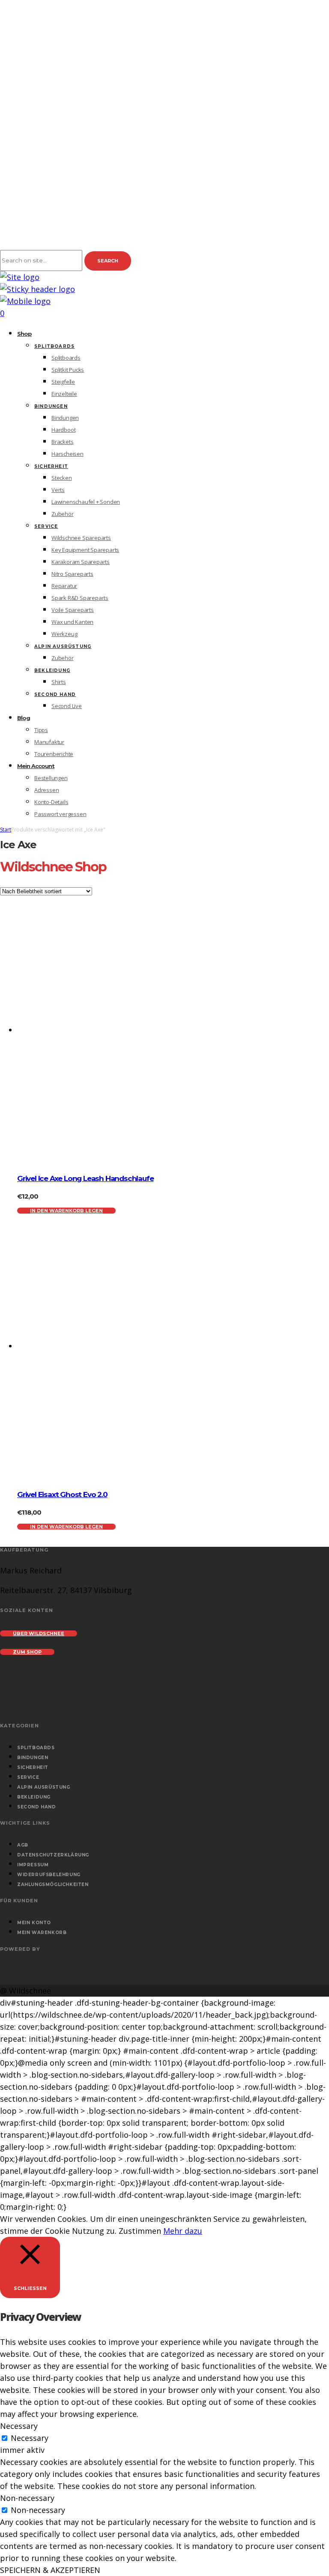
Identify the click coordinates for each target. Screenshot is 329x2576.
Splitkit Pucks (68, 370)
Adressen (46, 790)
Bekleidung (52, 670)
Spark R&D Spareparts (80, 598)
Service (46, 526)
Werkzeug (64, 634)
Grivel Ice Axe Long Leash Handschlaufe (85, 1178)
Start (6, 830)
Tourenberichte (54, 754)
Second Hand (55, 694)
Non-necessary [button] (27, 2498)
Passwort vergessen (60, 814)
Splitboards (54, 346)
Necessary (30, 2438)
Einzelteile (64, 394)
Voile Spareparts (73, 610)
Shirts (59, 682)
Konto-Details (51, 802)
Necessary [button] (19, 2426)
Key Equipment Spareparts (85, 550)
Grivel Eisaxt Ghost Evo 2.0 (62, 1494)
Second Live (67, 706)
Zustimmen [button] (140, 2231)
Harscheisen (67, 454)
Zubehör (63, 514)
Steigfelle (63, 382)
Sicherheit (51, 466)
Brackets (62, 442)
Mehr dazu (183, 2231)
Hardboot (63, 430)
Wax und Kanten (72, 622)
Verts (58, 490)
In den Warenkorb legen (66, 1211)
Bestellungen (51, 778)
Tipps (41, 730)
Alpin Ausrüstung (63, 646)
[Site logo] (20, 277)
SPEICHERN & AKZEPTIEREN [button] (50, 2570)
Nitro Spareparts (72, 574)
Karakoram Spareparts (81, 562)
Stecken (62, 478)
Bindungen (51, 406)
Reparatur (64, 586)
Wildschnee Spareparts (81, 538)
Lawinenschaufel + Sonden (86, 502)
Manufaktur (49, 742)
